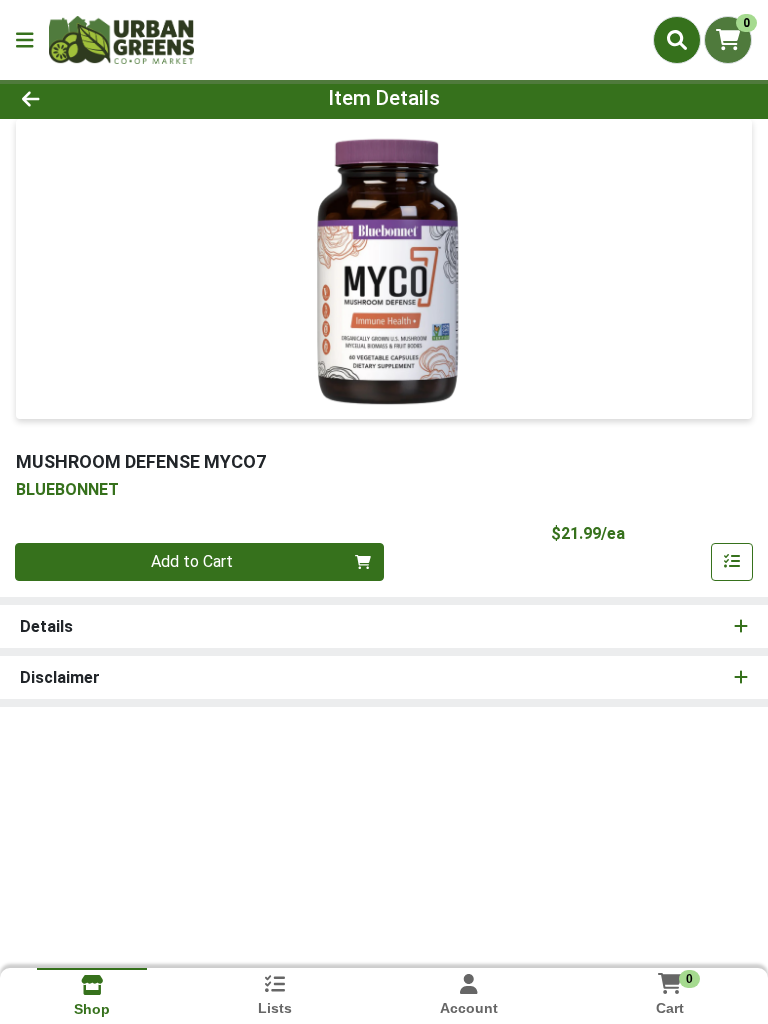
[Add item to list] (732, 562)
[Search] (677, 40)
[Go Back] (108, 98)
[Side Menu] (25, 40)
